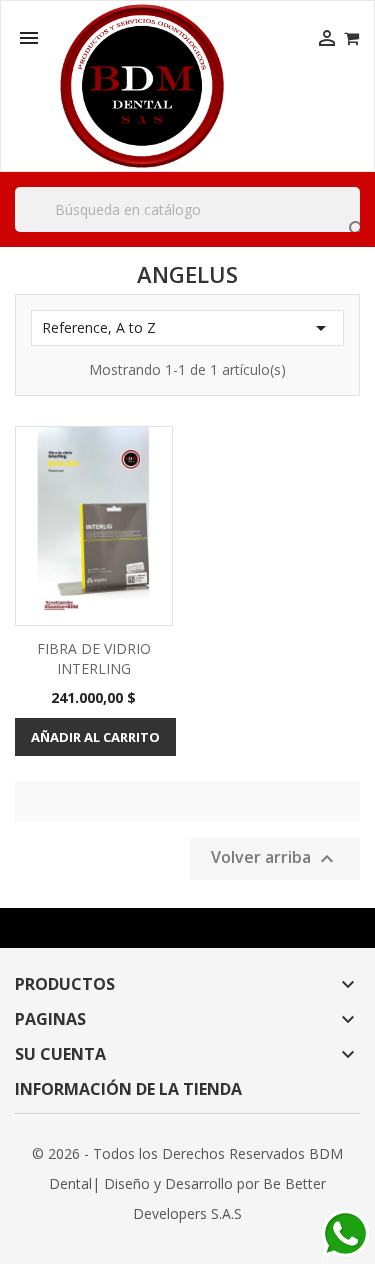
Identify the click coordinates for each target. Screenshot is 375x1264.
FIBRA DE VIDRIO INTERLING (94, 658)
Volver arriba (275, 858)
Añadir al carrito (95, 737)
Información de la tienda (128, 1089)
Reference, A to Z (187, 328)
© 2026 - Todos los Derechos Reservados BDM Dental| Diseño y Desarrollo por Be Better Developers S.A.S (187, 1183)
